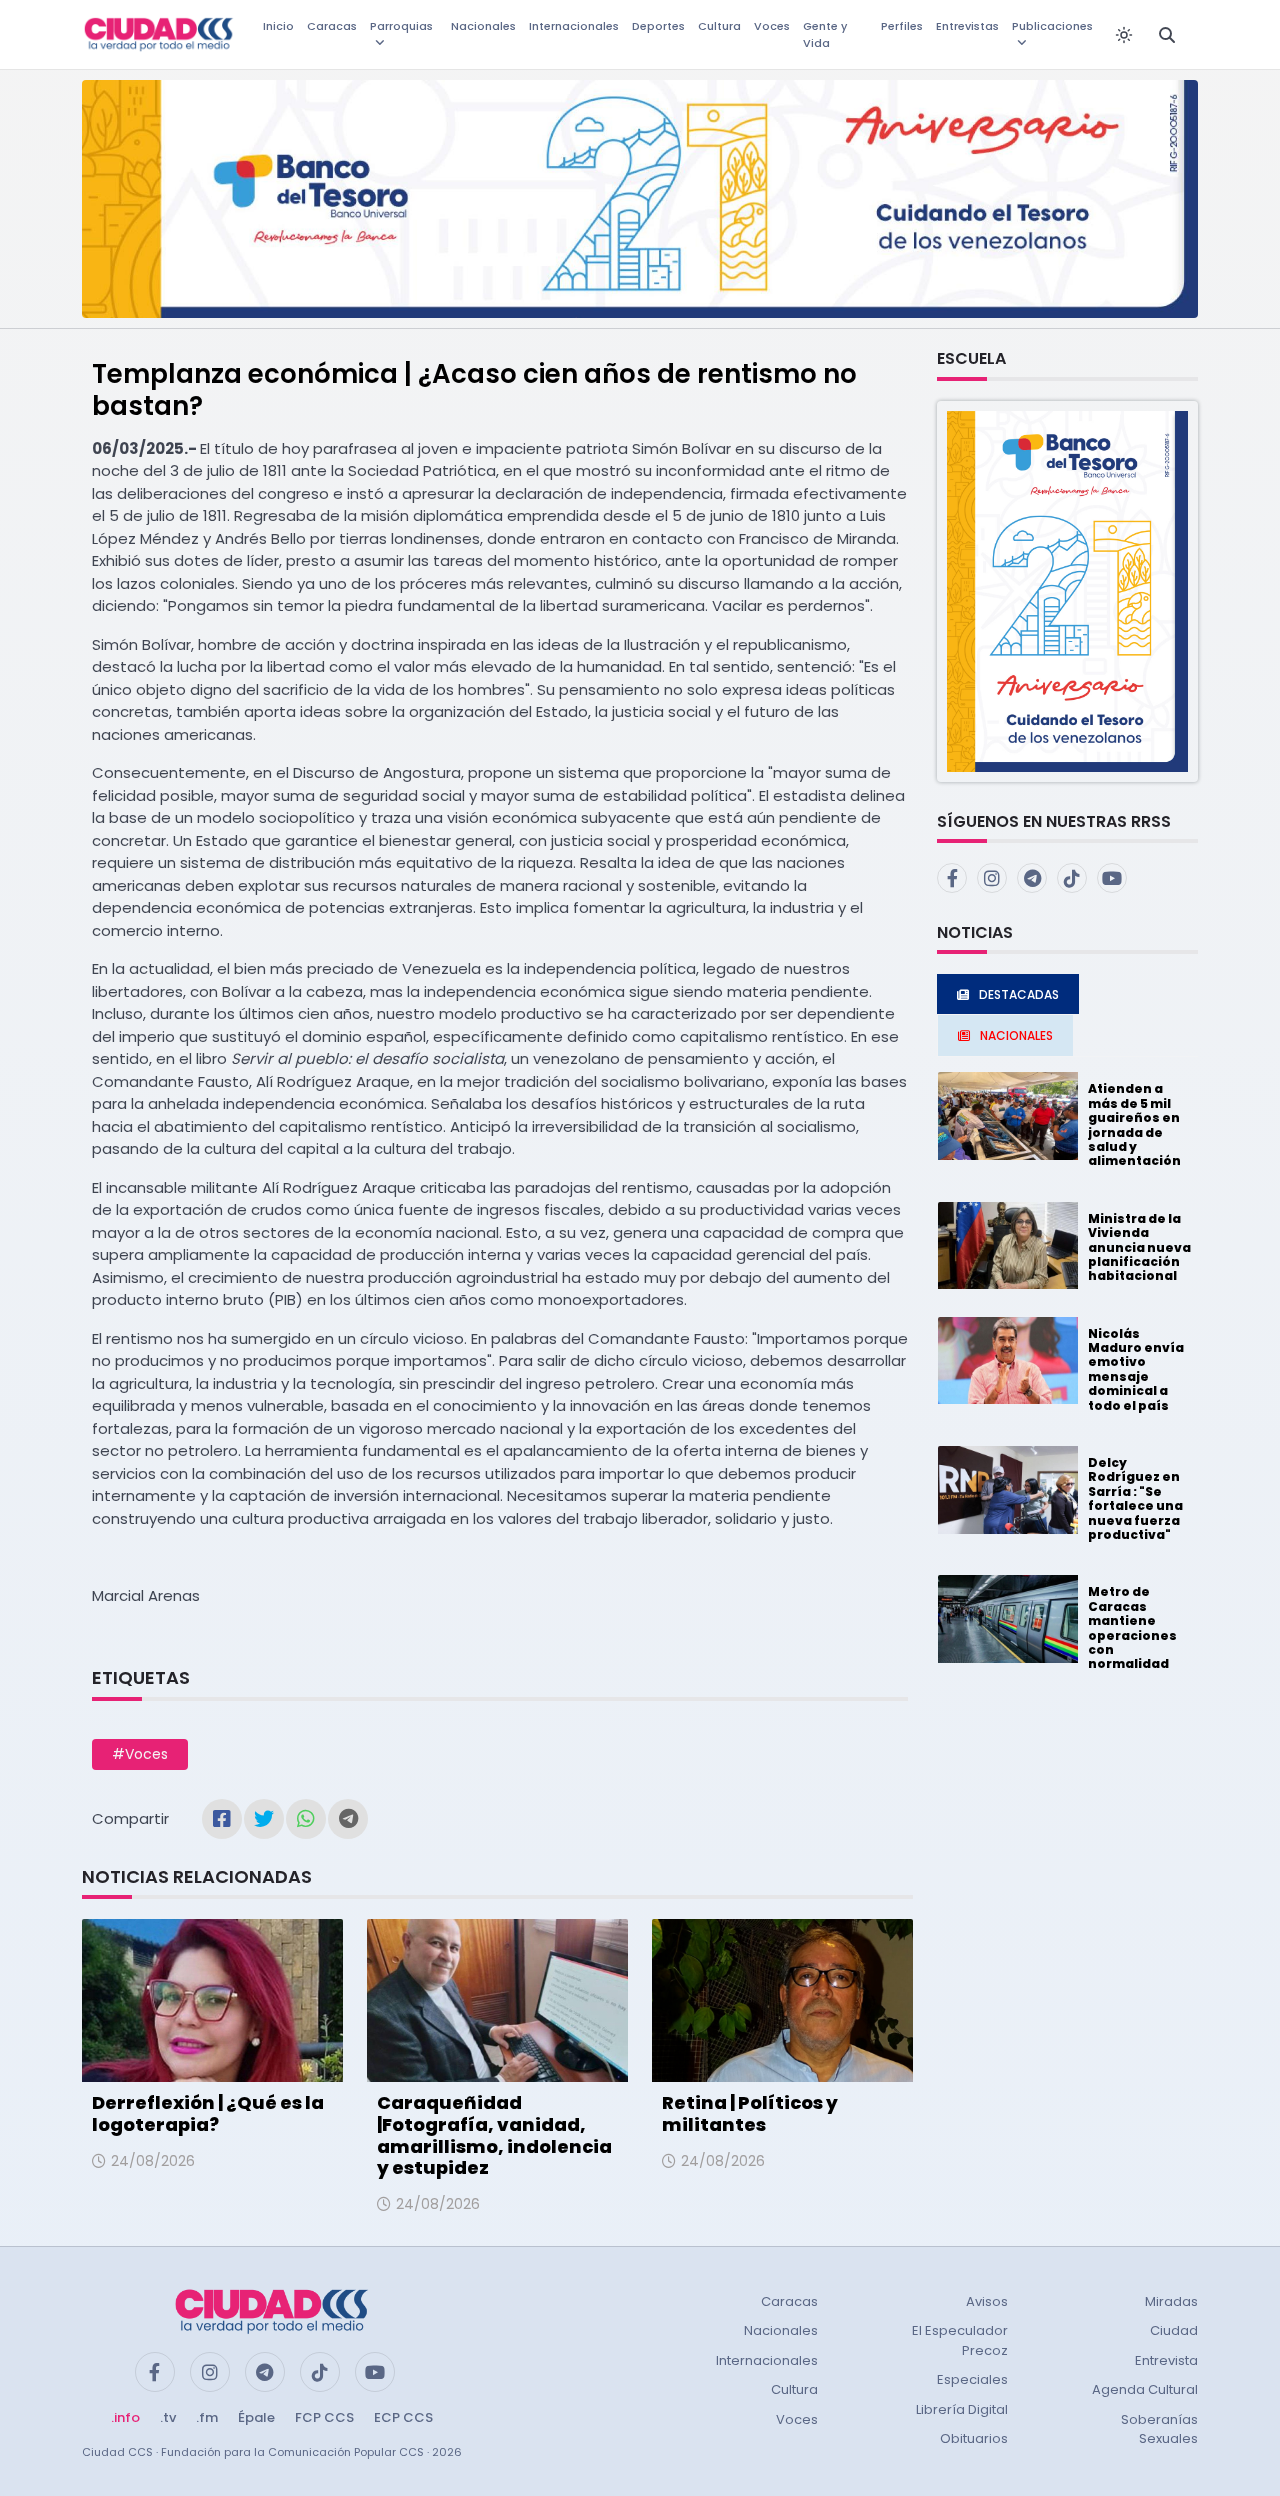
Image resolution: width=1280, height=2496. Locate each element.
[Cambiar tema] (1124, 35)
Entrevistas (967, 26)
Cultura (719, 26)
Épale (256, 2417)
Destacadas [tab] (1019, 994)
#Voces (140, 1754)
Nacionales (483, 26)
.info (125, 2417)
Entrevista (1166, 2360)
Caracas (332, 26)
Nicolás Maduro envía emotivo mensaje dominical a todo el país (1136, 1369)
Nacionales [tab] (1016, 1035)
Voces (772, 26)
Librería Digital (962, 2409)
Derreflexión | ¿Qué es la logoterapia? (208, 2113)
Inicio (278, 26)
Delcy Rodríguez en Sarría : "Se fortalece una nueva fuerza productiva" (1135, 1498)
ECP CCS (403, 2417)
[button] (1067, 590)
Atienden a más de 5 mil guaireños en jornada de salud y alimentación (1134, 1124)
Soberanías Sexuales (1159, 2429)
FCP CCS (324, 2417)
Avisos (987, 2301)
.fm (207, 2417)
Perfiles (902, 26)
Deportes (658, 26)
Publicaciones (1052, 26)
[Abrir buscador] (1167, 35)
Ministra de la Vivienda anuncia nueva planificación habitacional (1139, 1247)
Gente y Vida (825, 34)
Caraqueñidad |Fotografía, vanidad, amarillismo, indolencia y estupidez (494, 2135)
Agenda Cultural (1145, 2389)
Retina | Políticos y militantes (750, 2113)
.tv (168, 2417)
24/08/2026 (153, 2161)
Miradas (1171, 2301)
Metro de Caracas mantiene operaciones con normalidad (1132, 1627)
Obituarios (974, 2438)
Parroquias (401, 26)
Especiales (972, 2379)
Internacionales (574, 26)
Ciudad (1174, 2330)
